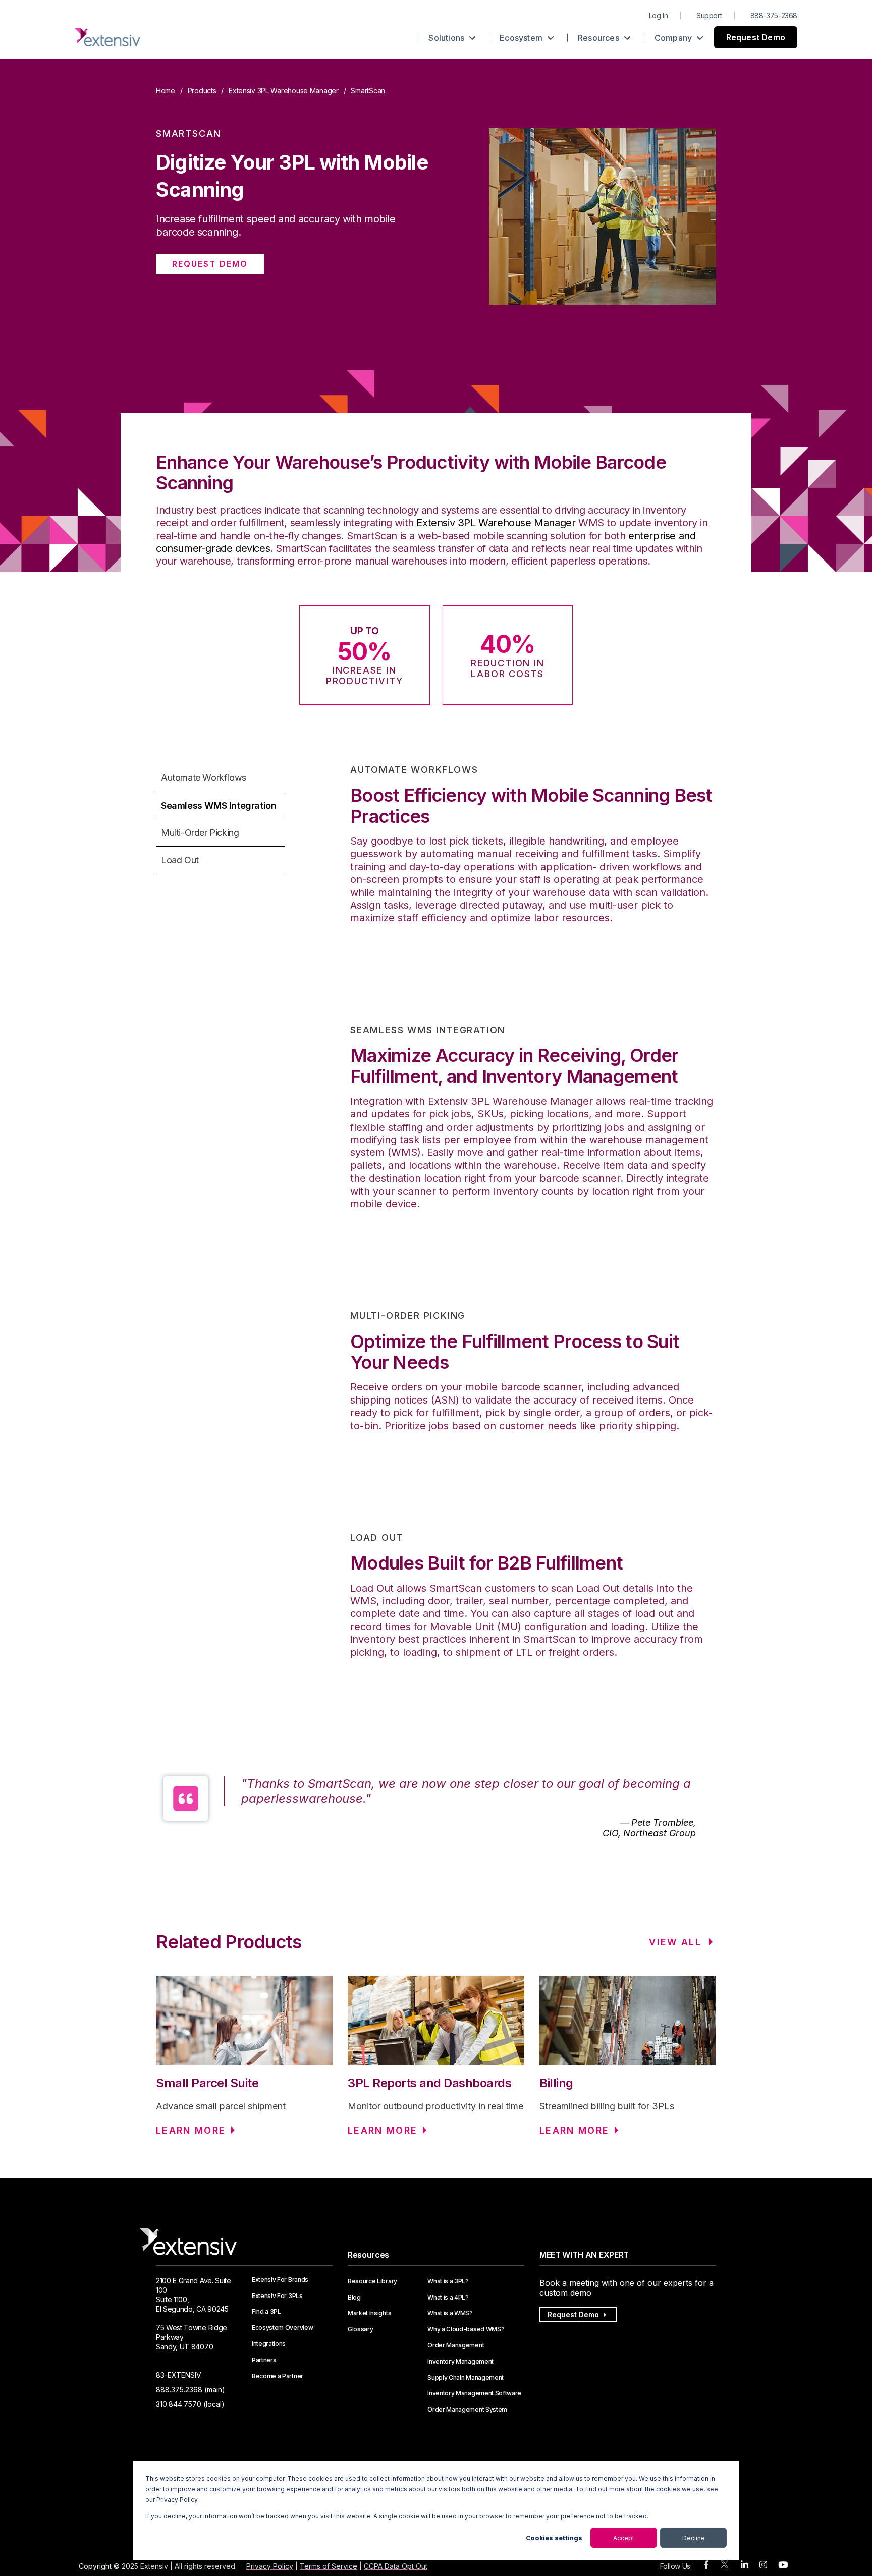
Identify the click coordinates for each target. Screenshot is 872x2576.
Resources (599, 38)
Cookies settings (554, 2538)
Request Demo (756, 37)
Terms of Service (329, 2566)
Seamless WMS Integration (219, 805)
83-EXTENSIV (179, 2375)
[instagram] (763, 2565)
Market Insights (369, 2313)
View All (675, 1942)
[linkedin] (745, 2565)
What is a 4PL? (448, 2298)
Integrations (269, 2344)
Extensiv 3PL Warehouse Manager (284, 91)
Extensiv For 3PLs (277, 2296)
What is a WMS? (450, 2313)
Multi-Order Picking (200, 833)
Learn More (191, 2130)
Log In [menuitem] (659, 15)
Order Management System (467, 2410)
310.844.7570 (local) (190, 2404)
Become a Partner (278, 2376)
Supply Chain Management (466, 2378)
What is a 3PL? (448, 2281)
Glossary (360, 2329)
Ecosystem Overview (282, 2328)
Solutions (447, 38)
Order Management (456, 2345)
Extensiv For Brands (280, 2280)
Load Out (180, 860)
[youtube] (783, 2565)
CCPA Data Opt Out (396, 2566)
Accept (624, 2538)
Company (674, 38)
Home (166, 91)
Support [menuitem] (709, 15)
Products (202, 91)
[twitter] (725, 2567)
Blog (354, 2298)
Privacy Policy (270, 2566)
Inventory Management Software (474, 2393)
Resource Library (372, 2281)
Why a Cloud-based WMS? (466, 2329)
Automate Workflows (204, 778)
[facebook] (706, 2565)
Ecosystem (522, 38)
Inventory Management (460, 2362)
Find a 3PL (266, 2312)
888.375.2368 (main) (190, 2390)
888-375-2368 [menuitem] (774, 15)
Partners (264, 2360)
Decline (694, 2538)
